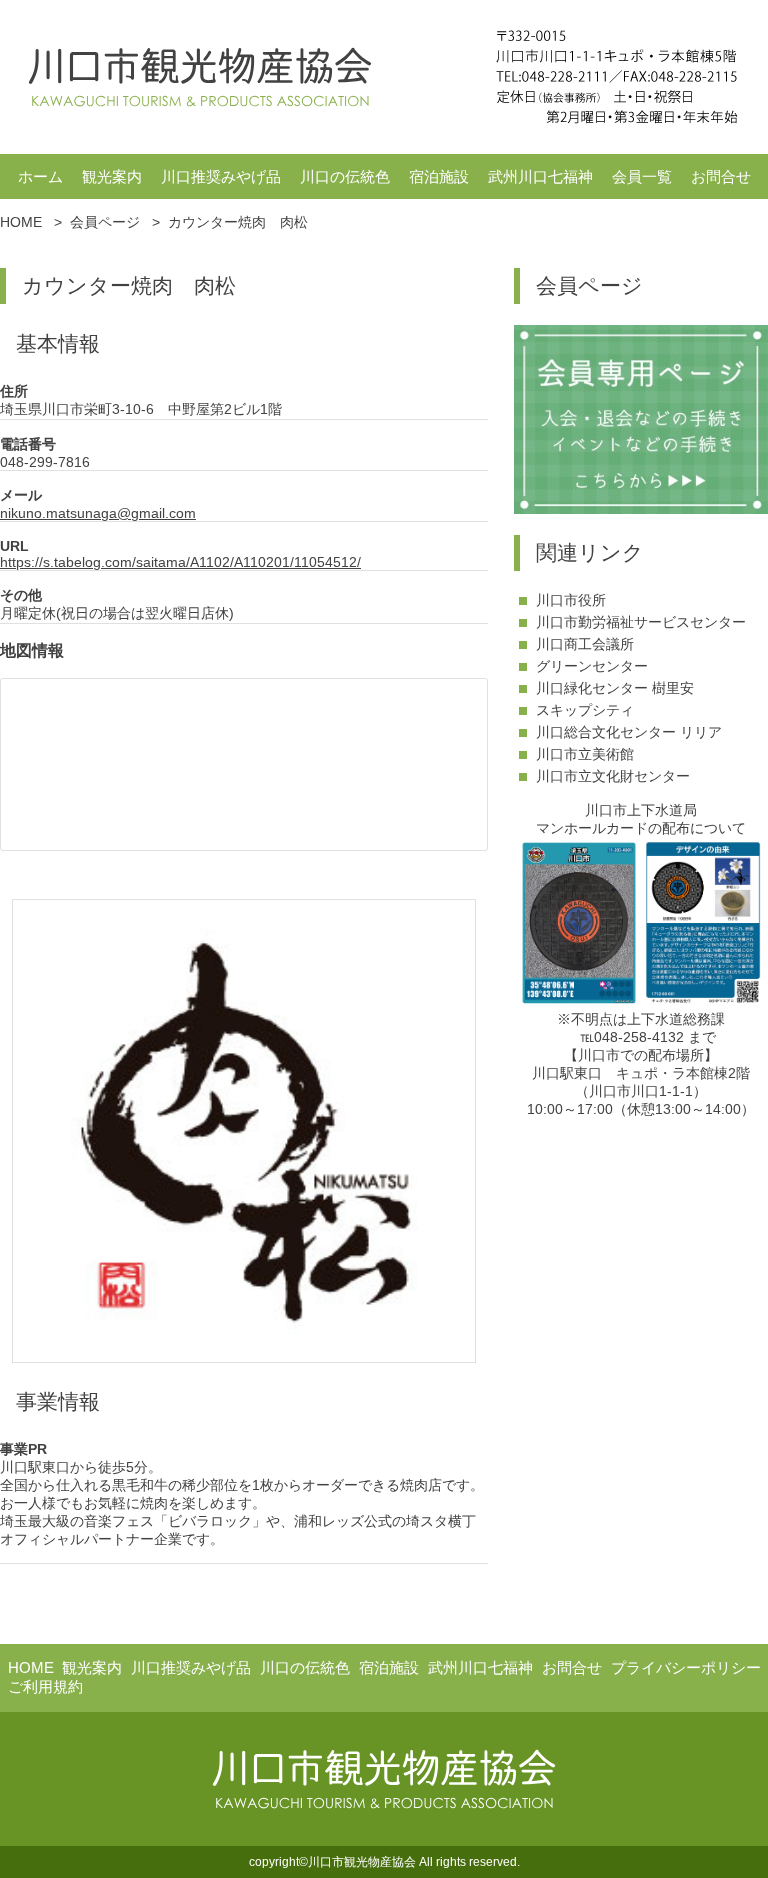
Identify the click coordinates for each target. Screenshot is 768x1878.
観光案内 (112, 176)
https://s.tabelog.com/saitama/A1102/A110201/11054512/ (180, 562)
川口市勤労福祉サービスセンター (641, 622)
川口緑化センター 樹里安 (615, 688)
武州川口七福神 (540, 176)
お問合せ (721, 176)
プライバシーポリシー (686, 1667)
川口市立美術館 (585, 754)
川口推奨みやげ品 (221, 176)
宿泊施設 (439, 176)
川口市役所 (571, 600)
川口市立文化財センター (613, 776)
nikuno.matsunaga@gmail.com (98, 513)
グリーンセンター (592, 666)
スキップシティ (585, 710)
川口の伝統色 (345, 176)
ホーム (40, 176)
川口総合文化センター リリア (629, 732)
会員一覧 (642, 176)
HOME (31, 1667)
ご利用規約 (45, 1686)
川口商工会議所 (585, 644)
